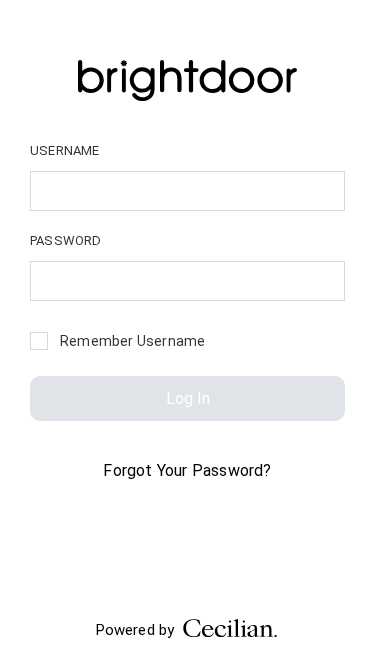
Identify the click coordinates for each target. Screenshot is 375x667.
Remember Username (132, 341)
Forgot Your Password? (187, 470)
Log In (188, 398)
